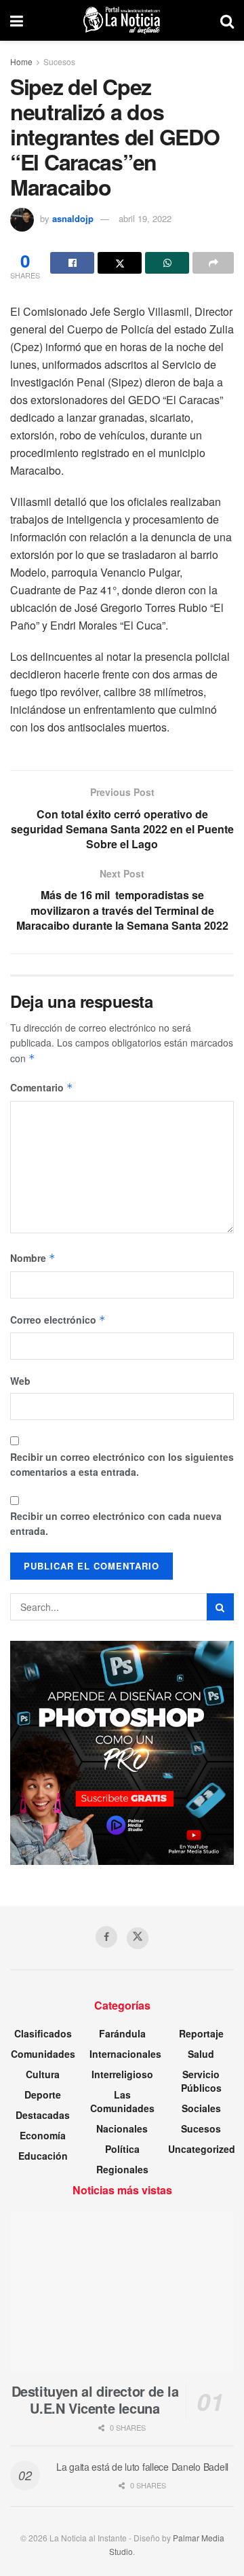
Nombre (33, 1258)
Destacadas (43, 2115)
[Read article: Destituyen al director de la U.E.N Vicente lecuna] (122, 2292)
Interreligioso (122, 2074)
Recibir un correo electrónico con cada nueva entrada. (116, 1523)
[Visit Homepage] (122, 20)
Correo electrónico (58, 1320)
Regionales (122, 2169)
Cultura (43, 2074)
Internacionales (125, 2054)
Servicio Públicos (201, 2081)
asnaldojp (73, 218)
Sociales (201, 2108)
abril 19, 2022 (145, 218)
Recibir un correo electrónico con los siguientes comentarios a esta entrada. (122, 1464)
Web (20, 1381)
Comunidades (43, 2054)
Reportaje (201, 2033)
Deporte (43, 2094)
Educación (43, 2156)
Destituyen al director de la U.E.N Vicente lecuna (95, 2399)
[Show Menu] (17, 20)
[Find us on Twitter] (138, 1938)
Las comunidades (122, 2101)
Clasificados (43, 2033)
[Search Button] (227, 20)
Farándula (122, 2033)
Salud (201, 2054)
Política (122, 2149)
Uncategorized (202, 2149)
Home (21, 61)
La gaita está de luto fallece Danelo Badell (142, 2467)
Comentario (42, 1087)
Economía (43, 2135)
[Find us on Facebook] (106, 1937)
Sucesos (59, 61)
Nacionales (122, 2128)
